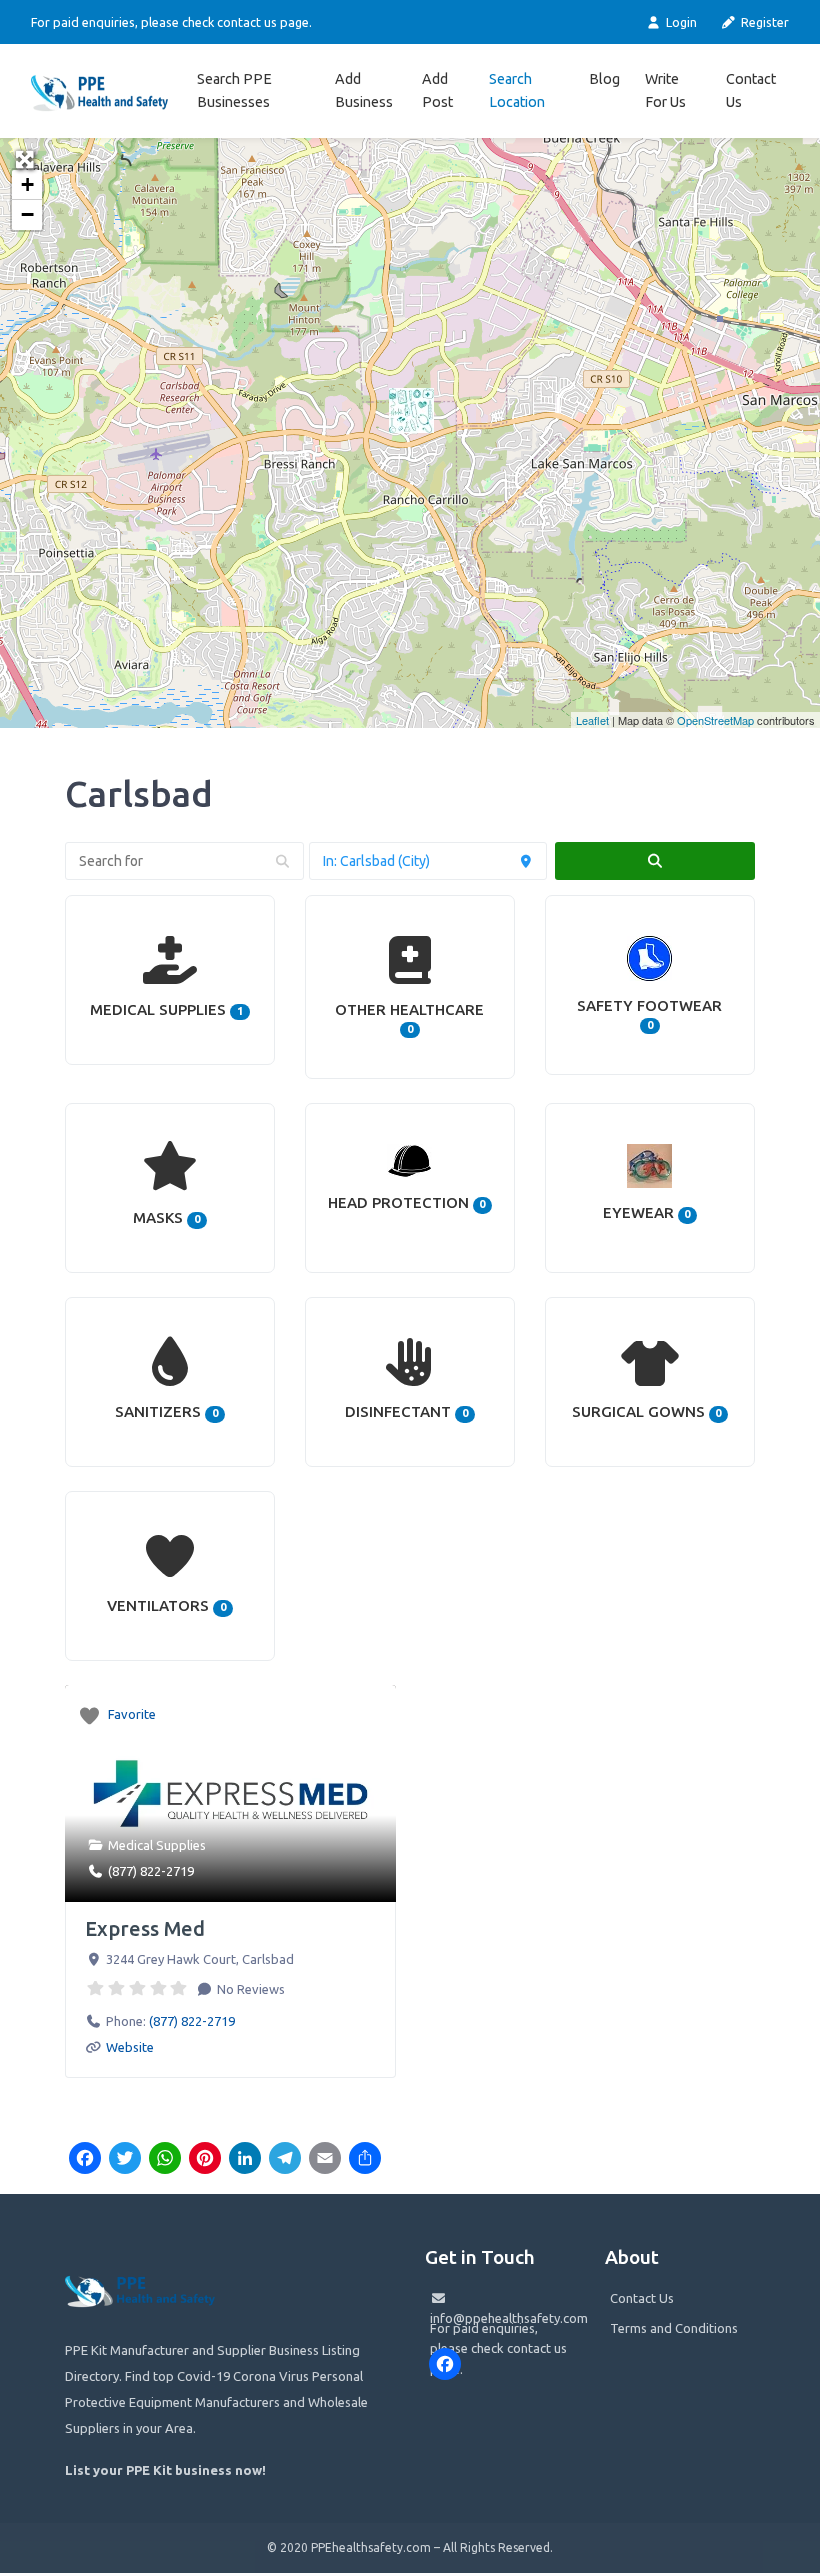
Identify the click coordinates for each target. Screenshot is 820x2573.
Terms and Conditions (674, 2328)
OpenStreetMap (715, 720)
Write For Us (665, 90)
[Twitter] (125, 2160)
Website (130, 2047)
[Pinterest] (205, 2160)
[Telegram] (285, 2160)
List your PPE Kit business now (163, 2470)
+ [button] (27, 184)
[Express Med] (411, 410)
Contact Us (751, 90)
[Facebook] (85, 2160)
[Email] (325, 2160)
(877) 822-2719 (151, 1871)
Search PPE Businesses (234, 90)
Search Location (517, 90)
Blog (604, 79)
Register (763, 22)
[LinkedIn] (245, 2160)
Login (679, 22)
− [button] (27, 214)
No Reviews (249, 1989)
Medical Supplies (157, 1845)
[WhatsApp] (165, 2160)
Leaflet (592, 720)
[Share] (365, 2160)
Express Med (145, 1928)
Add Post (437, 90)
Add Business (364, 90)
